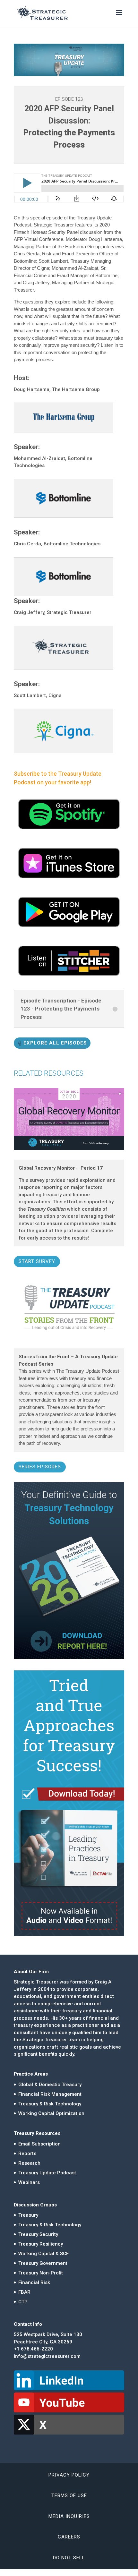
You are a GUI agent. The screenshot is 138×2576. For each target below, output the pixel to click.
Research (29, 2163)
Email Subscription (39, 2144)
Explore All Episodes (55, 1043)
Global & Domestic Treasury (50, 2085)
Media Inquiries (69, 2516)
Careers (69, 2537)
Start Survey (37, 1261)
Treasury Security (38, 2234)
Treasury (28, 2215)
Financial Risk (34, 2282)
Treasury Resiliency (41, 2244)
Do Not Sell (69, 2558)
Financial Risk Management (50, 2094)
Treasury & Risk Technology (50, 2104)
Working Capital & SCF (43, 2254)
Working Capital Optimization (51, 2113)
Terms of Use (69, 2495)
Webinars (29, 2182)
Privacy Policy (69, 2475)
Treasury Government (43, 2263)
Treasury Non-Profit (41, 2273)
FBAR (24, 2292)
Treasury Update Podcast (47, 2173)
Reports (27, 2154)
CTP (23, 2302)
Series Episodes (40, 1467)
